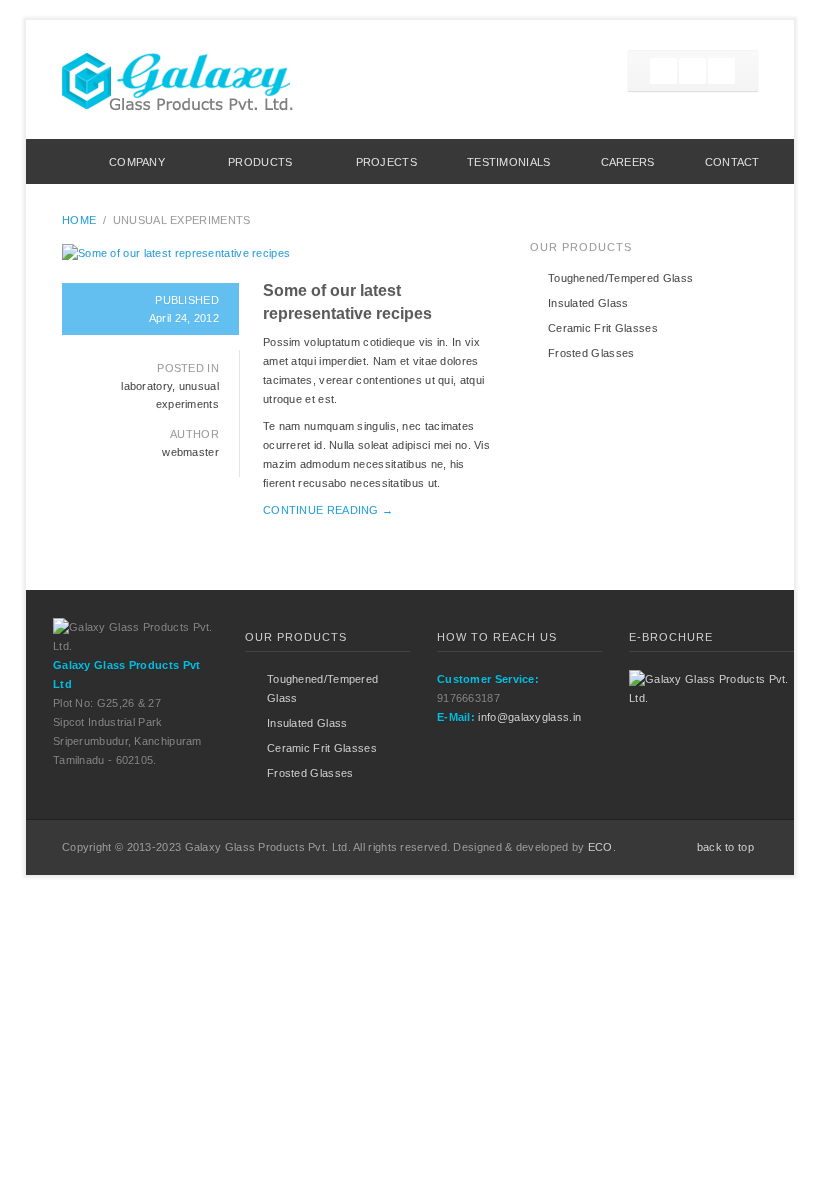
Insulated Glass (588, 303)
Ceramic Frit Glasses (603, 328)
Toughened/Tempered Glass (620, 278)
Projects (386, 162)
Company (137, 162)
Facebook (692, 71)
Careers (628, 162)
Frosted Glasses (591, 353)
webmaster (190, 452)
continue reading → (328, 510)
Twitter (663, 71)
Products (260, 162)
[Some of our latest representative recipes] (278, 253)
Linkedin (721, 71)
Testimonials (509, 162)
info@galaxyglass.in (529, 717)
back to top (725, 847)
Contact (732, 162)
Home (55, 161)
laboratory (146, 386)
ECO (600, 847)
